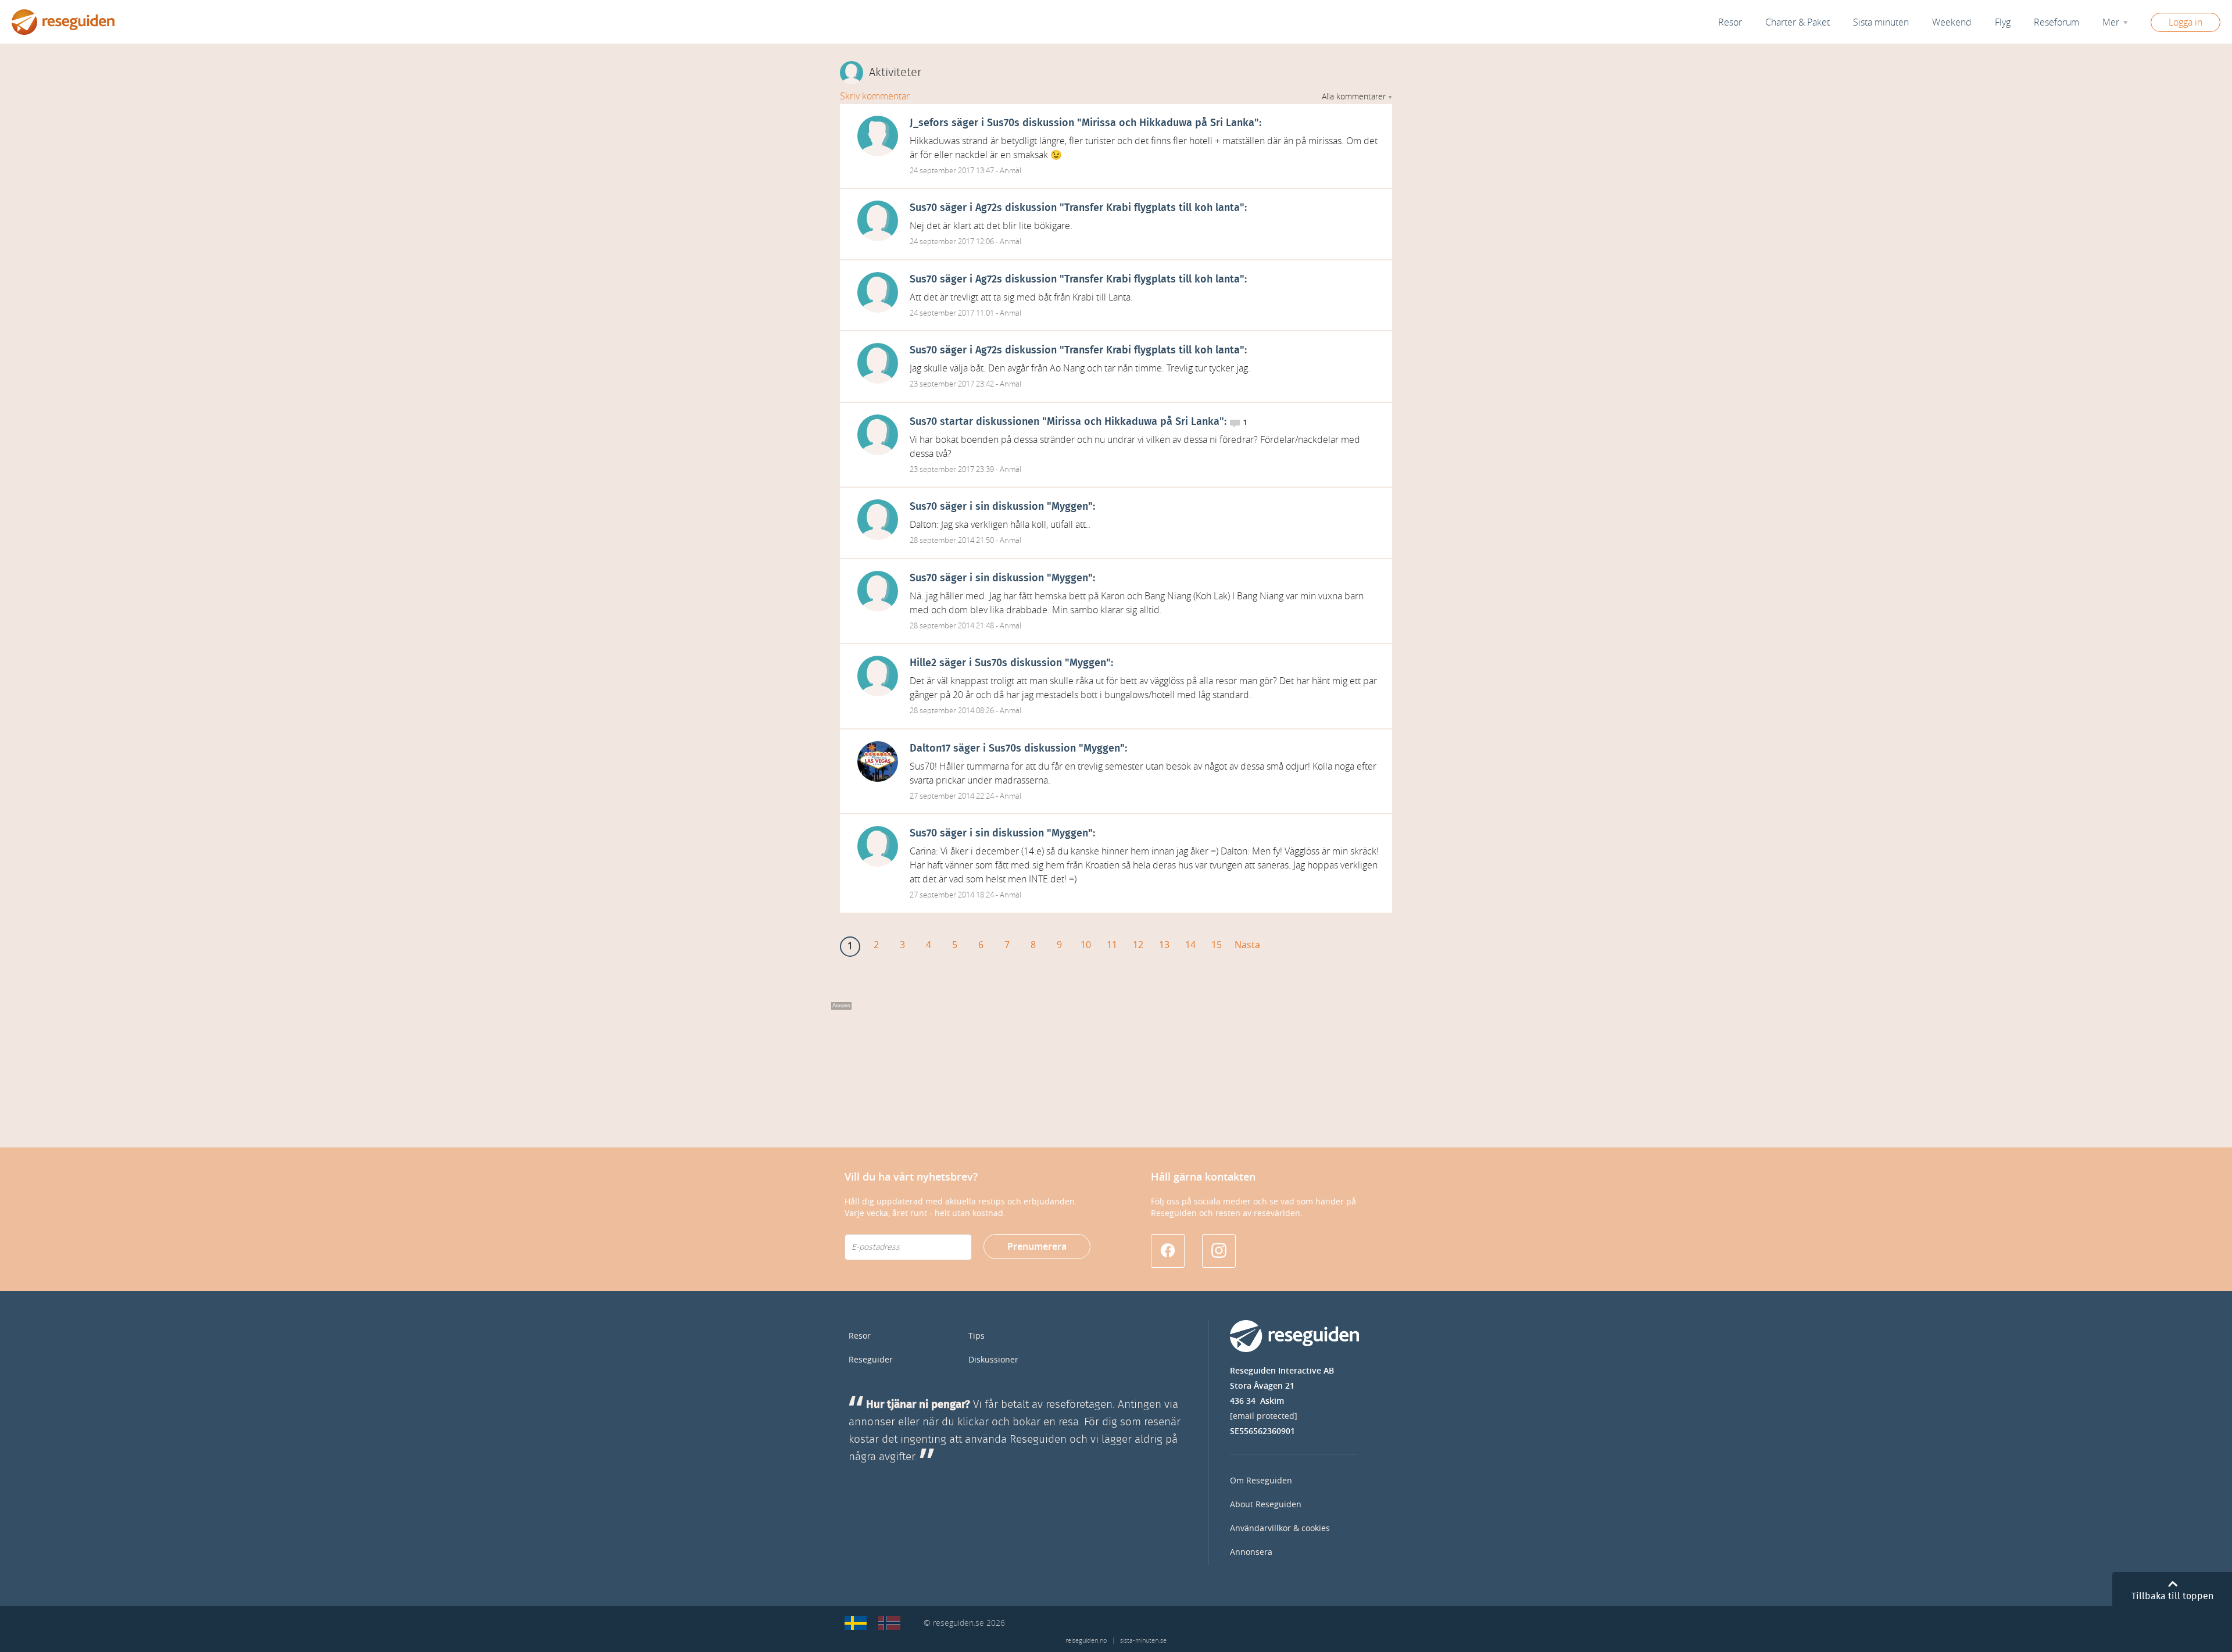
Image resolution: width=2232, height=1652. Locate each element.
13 (1164, 945)
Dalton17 (930, 749)
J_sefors (929, 123)
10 (1086, 945)
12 (1138, 945)
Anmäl (1011, 171)
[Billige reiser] (889, 1623)
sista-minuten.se (1143, 1641)
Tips (977, 1336)
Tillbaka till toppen (2172, 1596)
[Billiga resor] (856, 1623)
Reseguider (871, 1360)
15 (1217, 945)
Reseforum (2056, 22)
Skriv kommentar (875, 96)
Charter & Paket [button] (1798, 22)
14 (1190, 945)
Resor (1730, 22)
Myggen (1070, 507)
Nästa (1247, 945)
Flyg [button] (2003, 22)
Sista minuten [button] (1881, 22)
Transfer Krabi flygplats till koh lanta (1152, 208)
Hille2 (923, 663)
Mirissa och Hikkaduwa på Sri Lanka (1168, 123)
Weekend (1952, 22)
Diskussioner (993, 1360)
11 (1112, 945)
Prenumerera (1037, 1247)
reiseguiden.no (1086, 1641)
